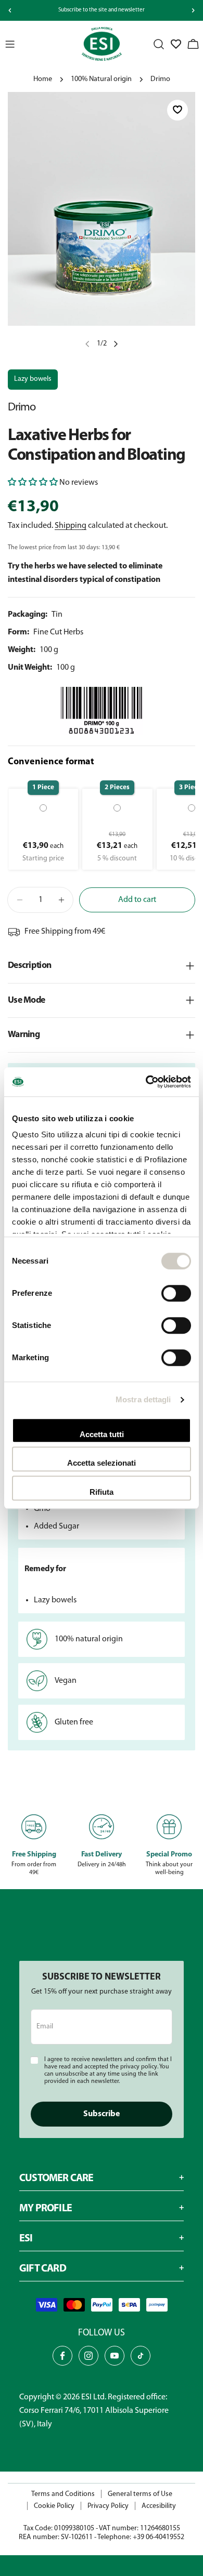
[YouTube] (115, 2356)
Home (43, 79)
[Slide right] (193, 10)
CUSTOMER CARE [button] (56, 2179)
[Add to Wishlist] (177, 110)
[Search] (159, 44)
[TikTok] (141, 2356)
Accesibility (159, 2506)
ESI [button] (26, 2239)
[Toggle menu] (10, 44)
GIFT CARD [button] (43, 2269)
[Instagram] (88, 2356)
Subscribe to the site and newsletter (102, 10)
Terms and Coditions (63, 2494)
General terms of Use (140, 2494)
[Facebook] (62, 2356)
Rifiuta (102, 1492)
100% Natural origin (101, 79)
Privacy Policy (108, 2506)
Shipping (71, 526)
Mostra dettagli (143, 1399)
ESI (86, 2397)
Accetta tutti (102, 1434)
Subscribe (102, 2114)
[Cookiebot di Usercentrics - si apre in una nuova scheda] (146, 1082)
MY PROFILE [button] (46, 2209)
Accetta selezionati (102, 1463)
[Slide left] (10, 10)
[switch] (176, 1293)
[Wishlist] (176, 44)
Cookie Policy (54, 2506)
